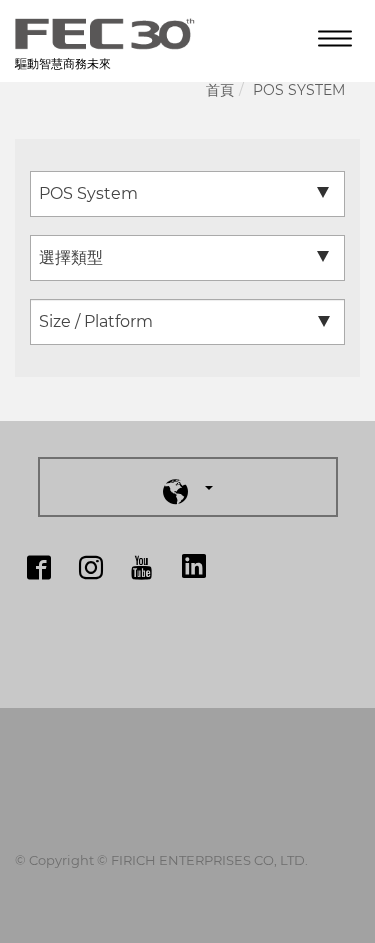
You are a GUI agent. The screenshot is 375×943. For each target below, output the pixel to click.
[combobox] (187, 194)
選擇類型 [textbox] (71, 257)
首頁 (220, 90)
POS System (299, 90)
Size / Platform (96, 321)
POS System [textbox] (88, 193)
